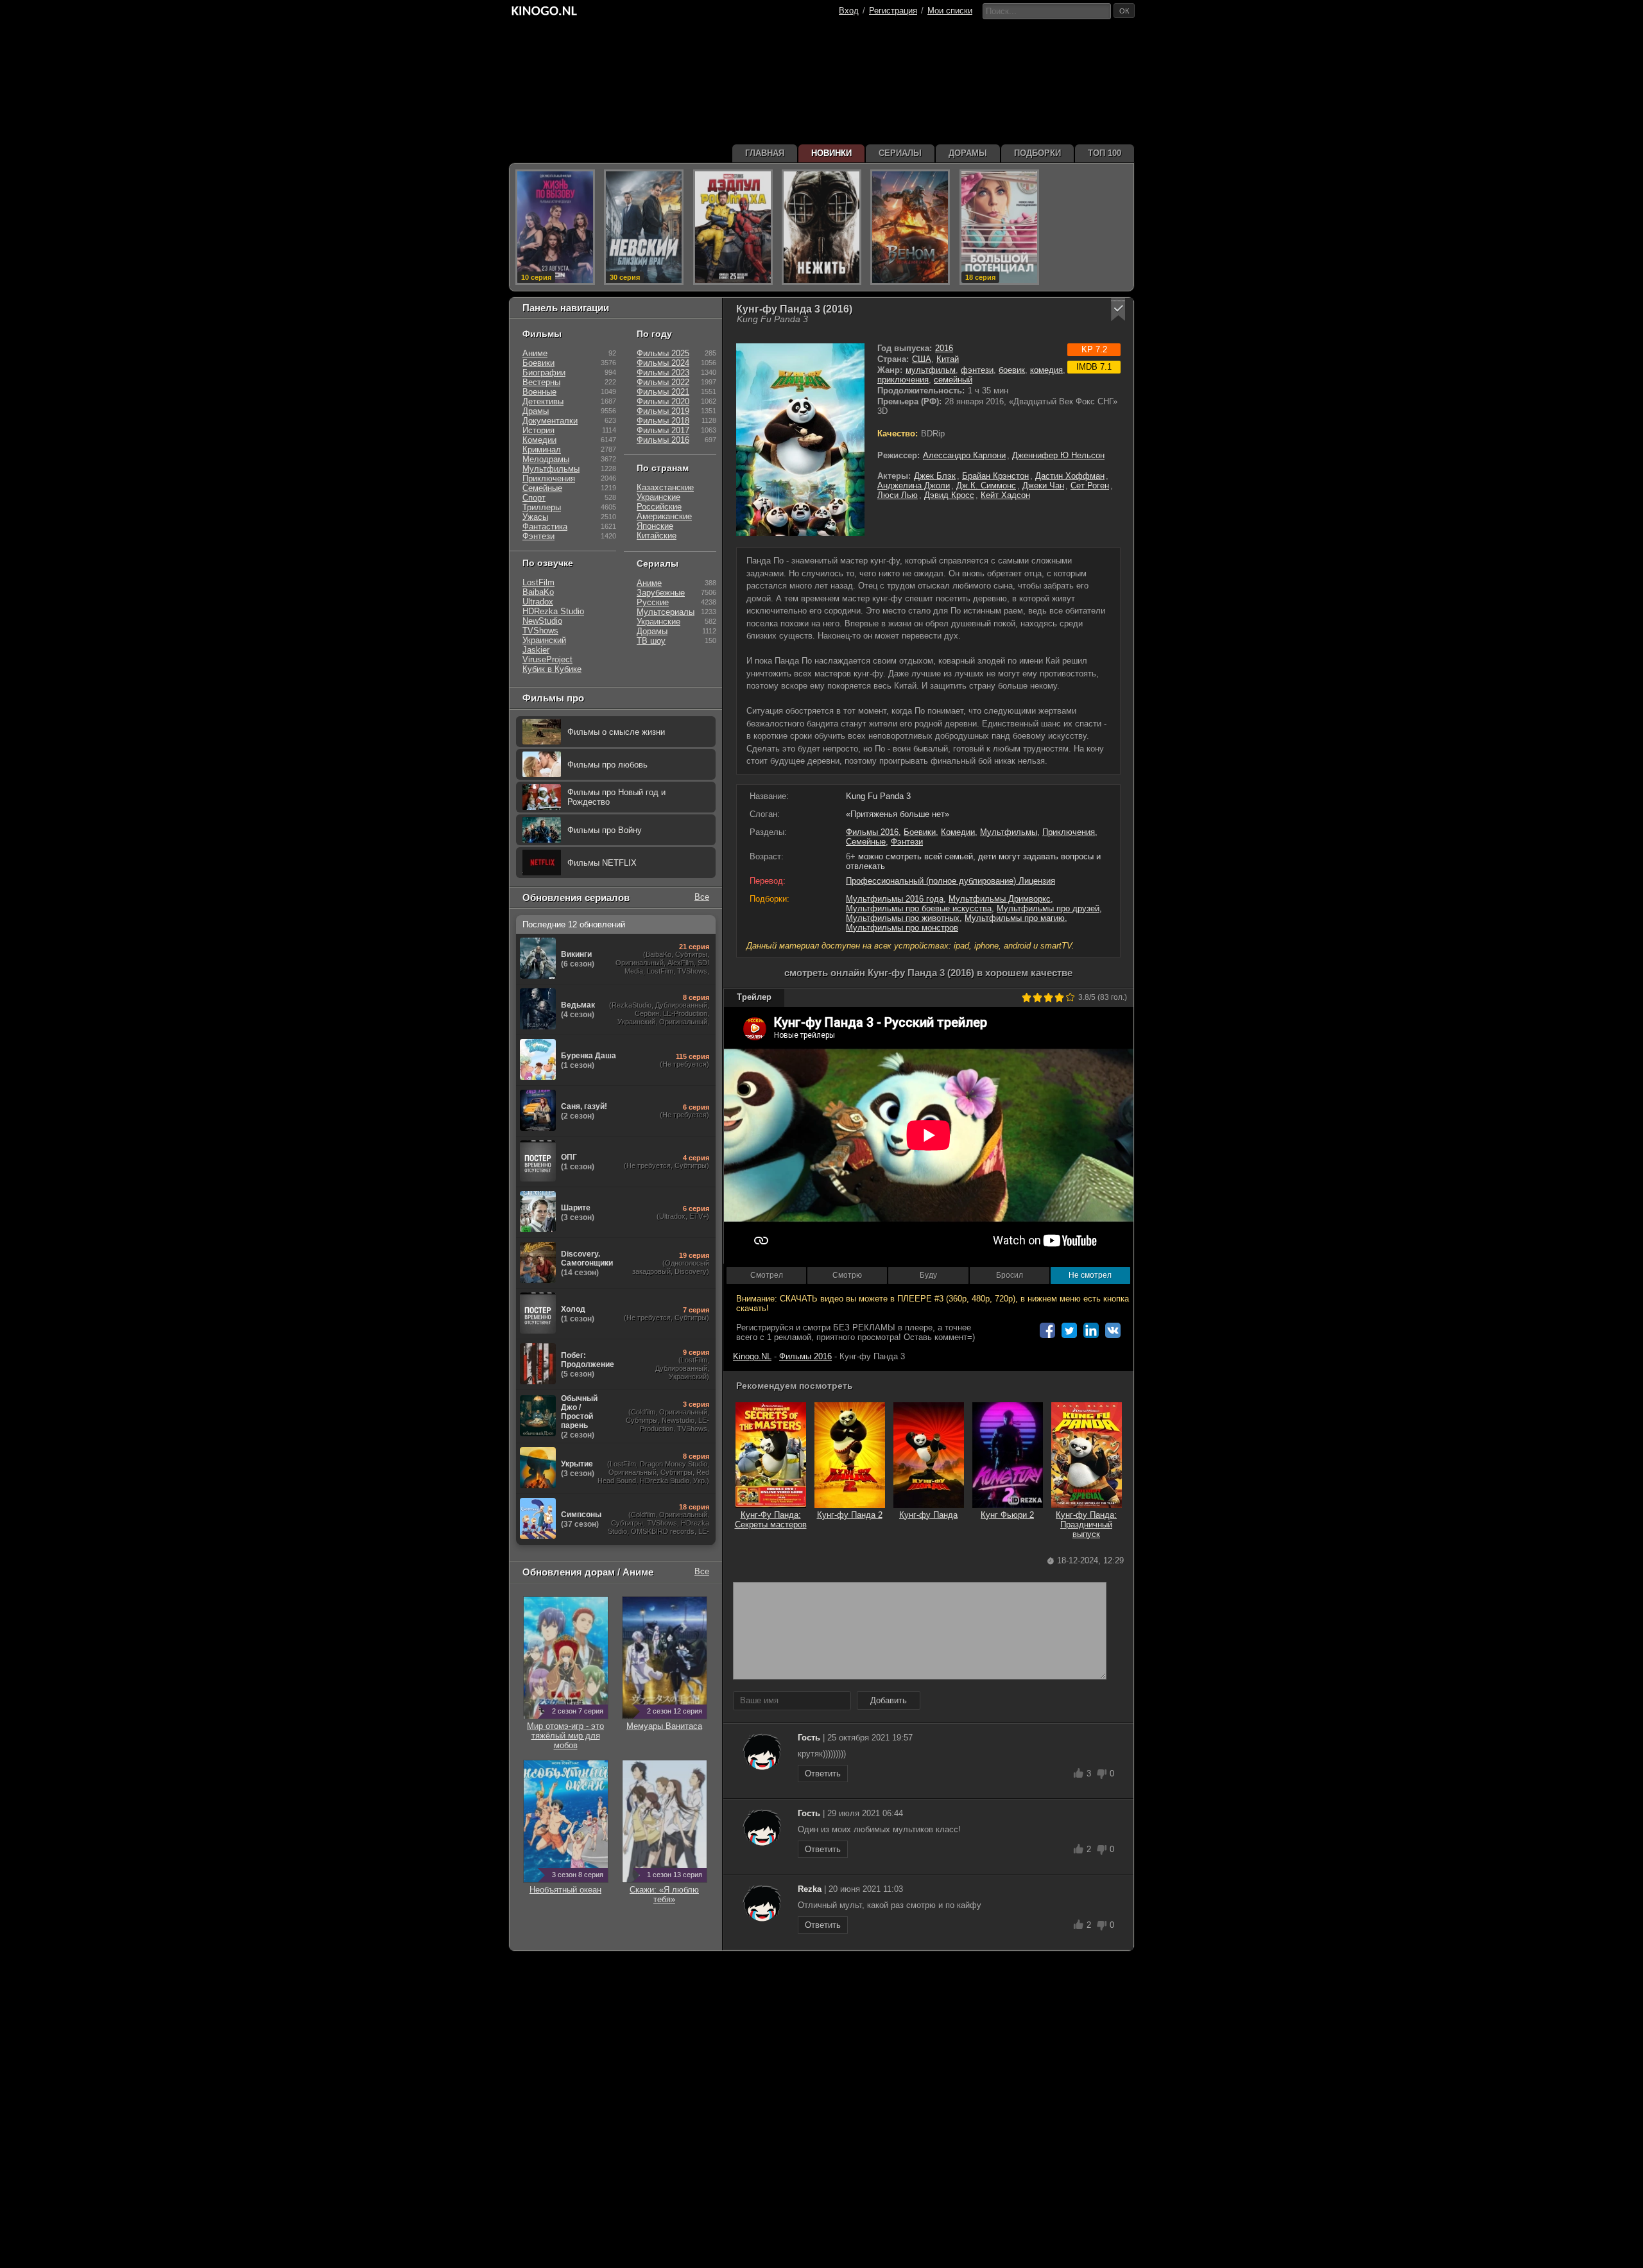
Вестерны (541, 382)
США (922, 359)
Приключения (1069, 832)
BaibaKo (538, 592)
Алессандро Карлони (964, 455)
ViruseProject (547, 659)
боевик (1012, 370)
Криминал (542, 450)
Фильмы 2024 (663, 363)
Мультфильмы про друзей (1048, 908)
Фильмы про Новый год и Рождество (616, 797)
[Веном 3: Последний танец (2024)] (910, 227)
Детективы (543, 401)
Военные (539, 392)
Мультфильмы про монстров (902, 928)
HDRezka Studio (553, 611)
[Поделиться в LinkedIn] (1091, 1330)
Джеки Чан (1043, 485)
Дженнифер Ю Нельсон (1058, 455)
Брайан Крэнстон (995, 476)
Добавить (889, 1700)
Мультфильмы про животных (903, 918)
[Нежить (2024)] (821, 227)
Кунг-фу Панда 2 (850, 1515)
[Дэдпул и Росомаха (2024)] (733, 227)
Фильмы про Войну (605, 830)
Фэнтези (907, 842)
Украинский (544, 640)
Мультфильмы (1009, 832)
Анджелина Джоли (914, 485)
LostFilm (538, 582)
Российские (659, 507)
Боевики (920, 832)
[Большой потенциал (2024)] (999, 227)
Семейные (866, 842)
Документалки (550, 421)
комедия (1046, 370)
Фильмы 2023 (663, 373)
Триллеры (542, 507)
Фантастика (545, 527)
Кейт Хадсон (1005, 495)
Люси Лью (898, 495)
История (538, 430)
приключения (903, 380)
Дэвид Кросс (949, 495)
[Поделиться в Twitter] (1069, 1330)
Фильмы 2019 (663, 411)
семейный (953, 380)
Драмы (536, 411)
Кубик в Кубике (552, 669)
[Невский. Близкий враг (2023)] (644, 227)
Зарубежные (661, 593)
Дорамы (652, 631)
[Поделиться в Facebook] (1047, 1330)
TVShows (540, 631)
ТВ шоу (651, 641)
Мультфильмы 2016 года (895, 899)
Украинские (658, 497)
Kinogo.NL (752, 1356)
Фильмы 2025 (663, 353)
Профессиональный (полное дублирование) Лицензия (951, 881)
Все (702, 897)
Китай (948, 359)
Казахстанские (665, 487)
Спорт (534, 498)
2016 (944, 348)
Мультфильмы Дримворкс (1000, 899)
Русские (653, 602)
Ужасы (535, 517)
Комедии (958, 832)
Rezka (810, 1889)
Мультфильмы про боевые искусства (919, 908)
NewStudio (542, 621)
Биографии (544, 373)
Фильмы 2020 (663, 401)
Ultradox (538, 602)
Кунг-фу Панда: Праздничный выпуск (1086, 1525)
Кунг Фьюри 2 (1007, 1515)
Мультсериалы (666, 612)
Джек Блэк (935, 476)
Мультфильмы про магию (1015, 918)
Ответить (823, 1774)
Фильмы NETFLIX (602, 863)
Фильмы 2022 (663, 382)
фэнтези (977, 370)
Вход (849, 11)
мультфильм (931, 370)
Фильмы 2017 (663, 430)
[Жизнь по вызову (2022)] (555, 227)
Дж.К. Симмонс (986, 485)
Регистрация (893, 11)
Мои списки (950, 11)
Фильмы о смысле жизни (616, 732)
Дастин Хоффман (1070, 476)
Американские (664, 516)
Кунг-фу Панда (928, 1515)
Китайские (657, 536)
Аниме (535, 353)
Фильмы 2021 (663, 392)
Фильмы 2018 (663, 421)
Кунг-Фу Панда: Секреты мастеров (771, 1520)
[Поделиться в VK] (1113, 1330)
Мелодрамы (546, 459)
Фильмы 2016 (872, 832)
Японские (655, 526)
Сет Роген (1090, 485)
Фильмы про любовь (607, 765)
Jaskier (536, 650)
